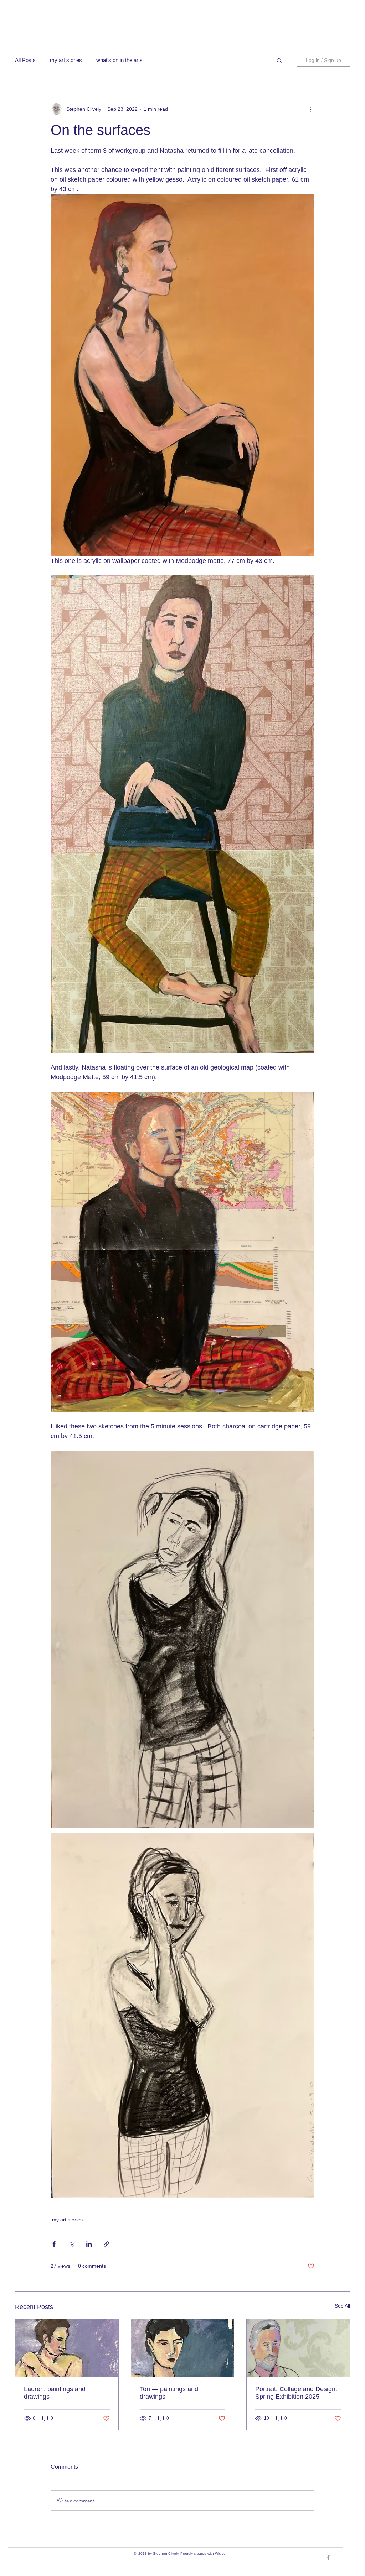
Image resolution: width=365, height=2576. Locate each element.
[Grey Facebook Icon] (328, 2557)
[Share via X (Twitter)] (71, 2244)
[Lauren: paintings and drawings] (67, 2348)
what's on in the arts (119, 60)
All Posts (25, 60)
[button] (279, 60)
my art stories (66, 60)
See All (342, 2306)
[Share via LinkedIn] (89, 2244)
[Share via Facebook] (54, 2244)
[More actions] (310, 109)
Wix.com (222, 2553)
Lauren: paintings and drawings (55, 2393)
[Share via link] (106, 2244)
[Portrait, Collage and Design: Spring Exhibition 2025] (298, 2348)
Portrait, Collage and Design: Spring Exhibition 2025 (296, 2393)
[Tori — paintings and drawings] (183, 2348)
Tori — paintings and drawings (169, 2393)
